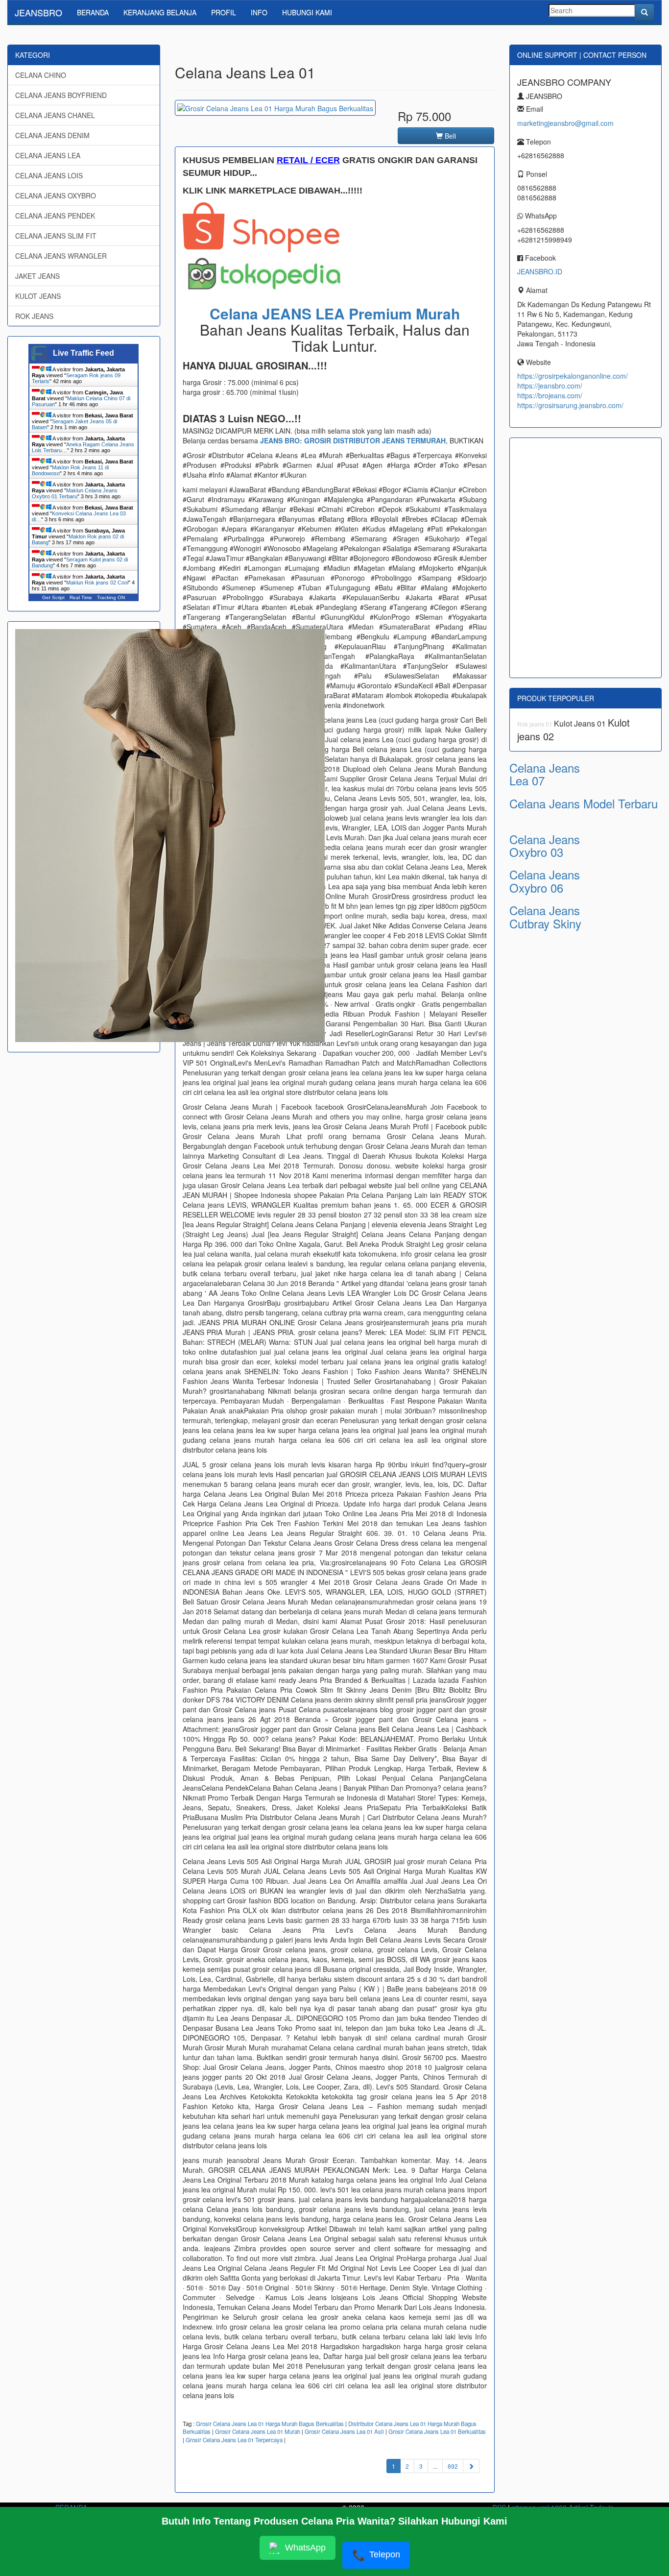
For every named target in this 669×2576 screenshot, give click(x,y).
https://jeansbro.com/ (550, 386)
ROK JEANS (34, 316)
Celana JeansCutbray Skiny (545, 916)
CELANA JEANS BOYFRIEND (61, 95)
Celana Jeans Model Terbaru (584, 803)
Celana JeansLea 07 (545, 774)
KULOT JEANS (38, 296)
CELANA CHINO (41, 75)
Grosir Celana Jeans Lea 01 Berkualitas (437, 2431)
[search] (645, 12)
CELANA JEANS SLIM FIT (56, 236)
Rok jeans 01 (536, 724)
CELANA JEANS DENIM (52, 135)
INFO (259, 12)
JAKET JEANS (37, 276)
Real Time (81, 597)
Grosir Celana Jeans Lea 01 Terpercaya (234, 2440)
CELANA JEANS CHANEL (55, 115)
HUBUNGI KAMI (307, 12)
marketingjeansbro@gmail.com (565, 123)
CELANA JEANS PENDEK (55, 216)
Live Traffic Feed (84, 353)
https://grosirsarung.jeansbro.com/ (570, 405)
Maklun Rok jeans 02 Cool (97, 583)
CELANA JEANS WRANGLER (61, 256)
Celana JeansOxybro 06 (545, 881)
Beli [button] (449, 136)
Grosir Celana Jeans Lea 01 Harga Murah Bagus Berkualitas (270, 2424)
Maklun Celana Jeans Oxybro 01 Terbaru (75, 493)
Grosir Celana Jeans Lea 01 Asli (344, 2431)
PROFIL (224, 12)
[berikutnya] (471, 2466)
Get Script (53, 597)
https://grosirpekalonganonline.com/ (573, 376)
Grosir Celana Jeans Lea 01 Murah (258, 2431)
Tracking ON (111, 597)
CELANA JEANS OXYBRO (56, 195)
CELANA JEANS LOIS (49, 175)
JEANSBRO (38, 12)
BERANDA (93, 12)
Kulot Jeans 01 (581, 723)
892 (453, 2466)
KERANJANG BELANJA (160, 12)
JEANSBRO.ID (540, 271)
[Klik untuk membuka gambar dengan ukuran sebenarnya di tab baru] (275, 108)
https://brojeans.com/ (550, 395)
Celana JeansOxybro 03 (545, 845)
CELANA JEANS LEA (48, 155)
